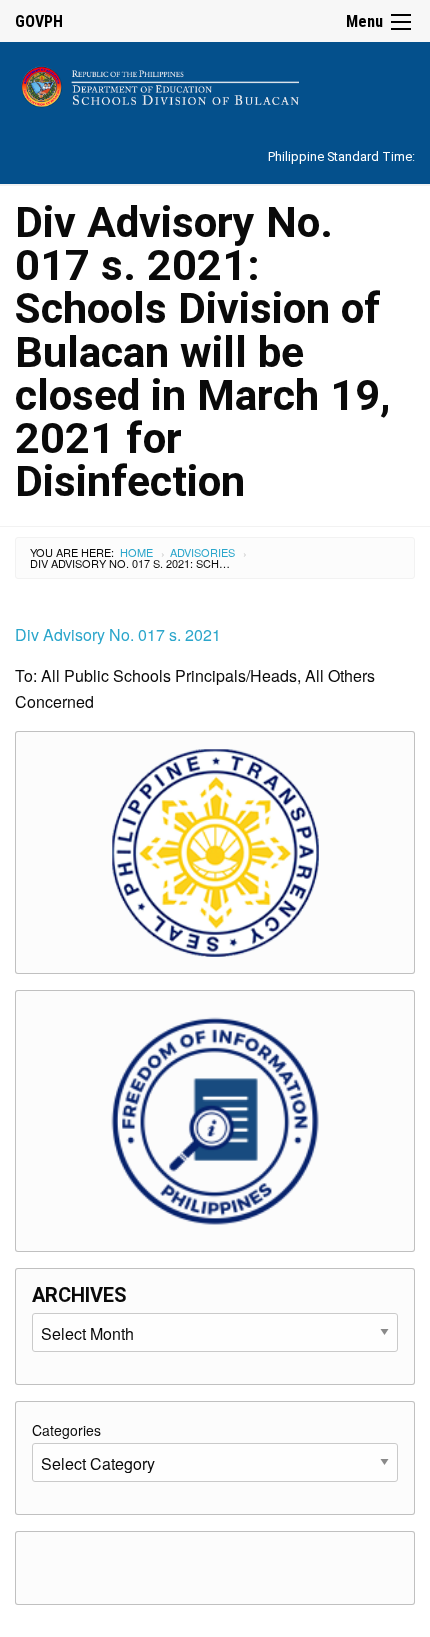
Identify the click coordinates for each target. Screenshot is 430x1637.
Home (136, 552)
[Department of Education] (215, 83)
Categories (66, 1430)
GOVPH (39, 21)
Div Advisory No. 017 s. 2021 (118, 634)
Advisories (202, 552)
